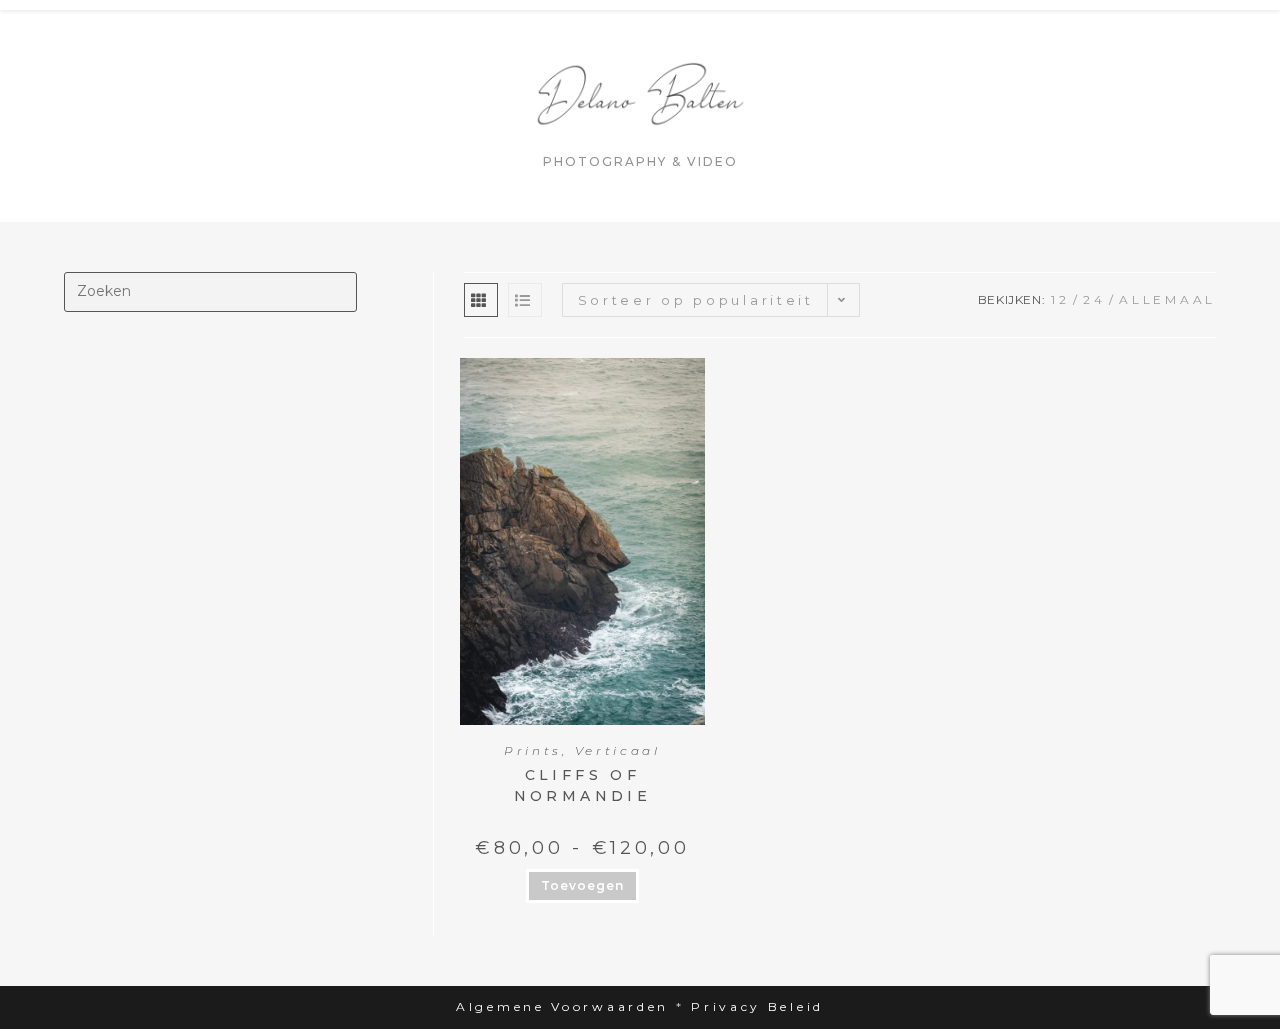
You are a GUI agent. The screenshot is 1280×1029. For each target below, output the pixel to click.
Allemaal (1167, 299)
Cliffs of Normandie (583, 785)
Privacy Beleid (757, 1006)
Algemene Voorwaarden (562, 1006)
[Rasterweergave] (481, 300)
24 (1094, 299)
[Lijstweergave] (525, 300)
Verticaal (618, 750)
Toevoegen (582, 885)
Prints (533, 750)
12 (1060, 299)
